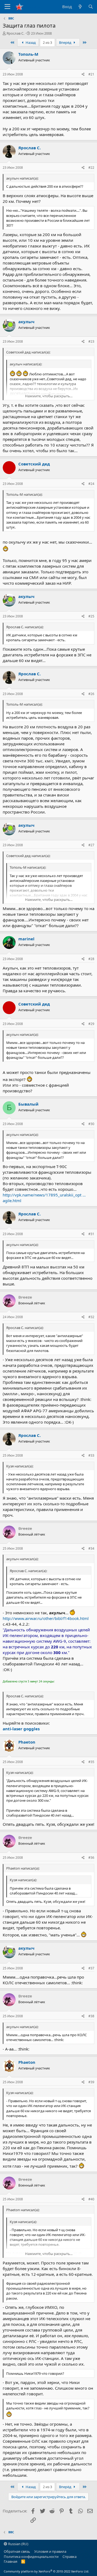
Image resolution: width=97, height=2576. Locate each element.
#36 (91, 1858)
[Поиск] (91, 7)
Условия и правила (50, 2551)
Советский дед (34, 464)
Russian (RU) (18, 2544)
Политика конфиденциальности (31, 2557)
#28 (91, 959)
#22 (91, 168)
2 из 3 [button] (47, 42)
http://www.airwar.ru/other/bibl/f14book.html (46, 1618)
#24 (91, 484)
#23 (91, 341)
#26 (91, 694)
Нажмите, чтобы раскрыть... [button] (49, 396)
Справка (70, 2557)
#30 (91, 1124)
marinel (26, 939)
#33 (91, 1455)
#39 (91, 2082)
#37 (91, 1968)
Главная (11, 2561)
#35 (91, 1762)
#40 (91, 2199)
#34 (91, 1548)
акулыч (26, 322)
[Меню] (7, 7)
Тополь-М (28, 54)
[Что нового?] (80, 7)
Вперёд (66, 42)
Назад (30, 42)
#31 (91, 1234)
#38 (91, 2016)
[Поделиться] (83, 75)
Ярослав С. (15, 33)
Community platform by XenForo (46, 2571)
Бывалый (28, 1104)
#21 (91, 74)
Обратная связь (17, 2551)
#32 (91, 1317)
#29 (91, 1024)
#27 (91, 845)
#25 (91, 616)
